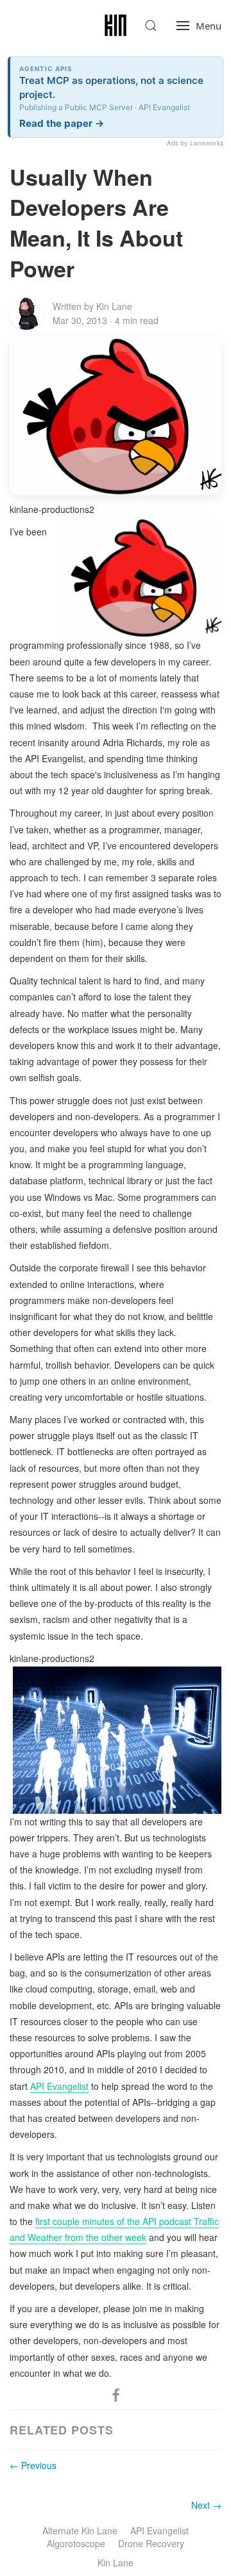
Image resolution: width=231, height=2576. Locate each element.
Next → (206, 2505)
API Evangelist (59, 2086)
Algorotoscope (76, 2543)
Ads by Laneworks (195, 143)
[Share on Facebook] (116, 2394)
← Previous (33, 2465)
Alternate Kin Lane (80, 2531)
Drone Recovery (151, 2543)
